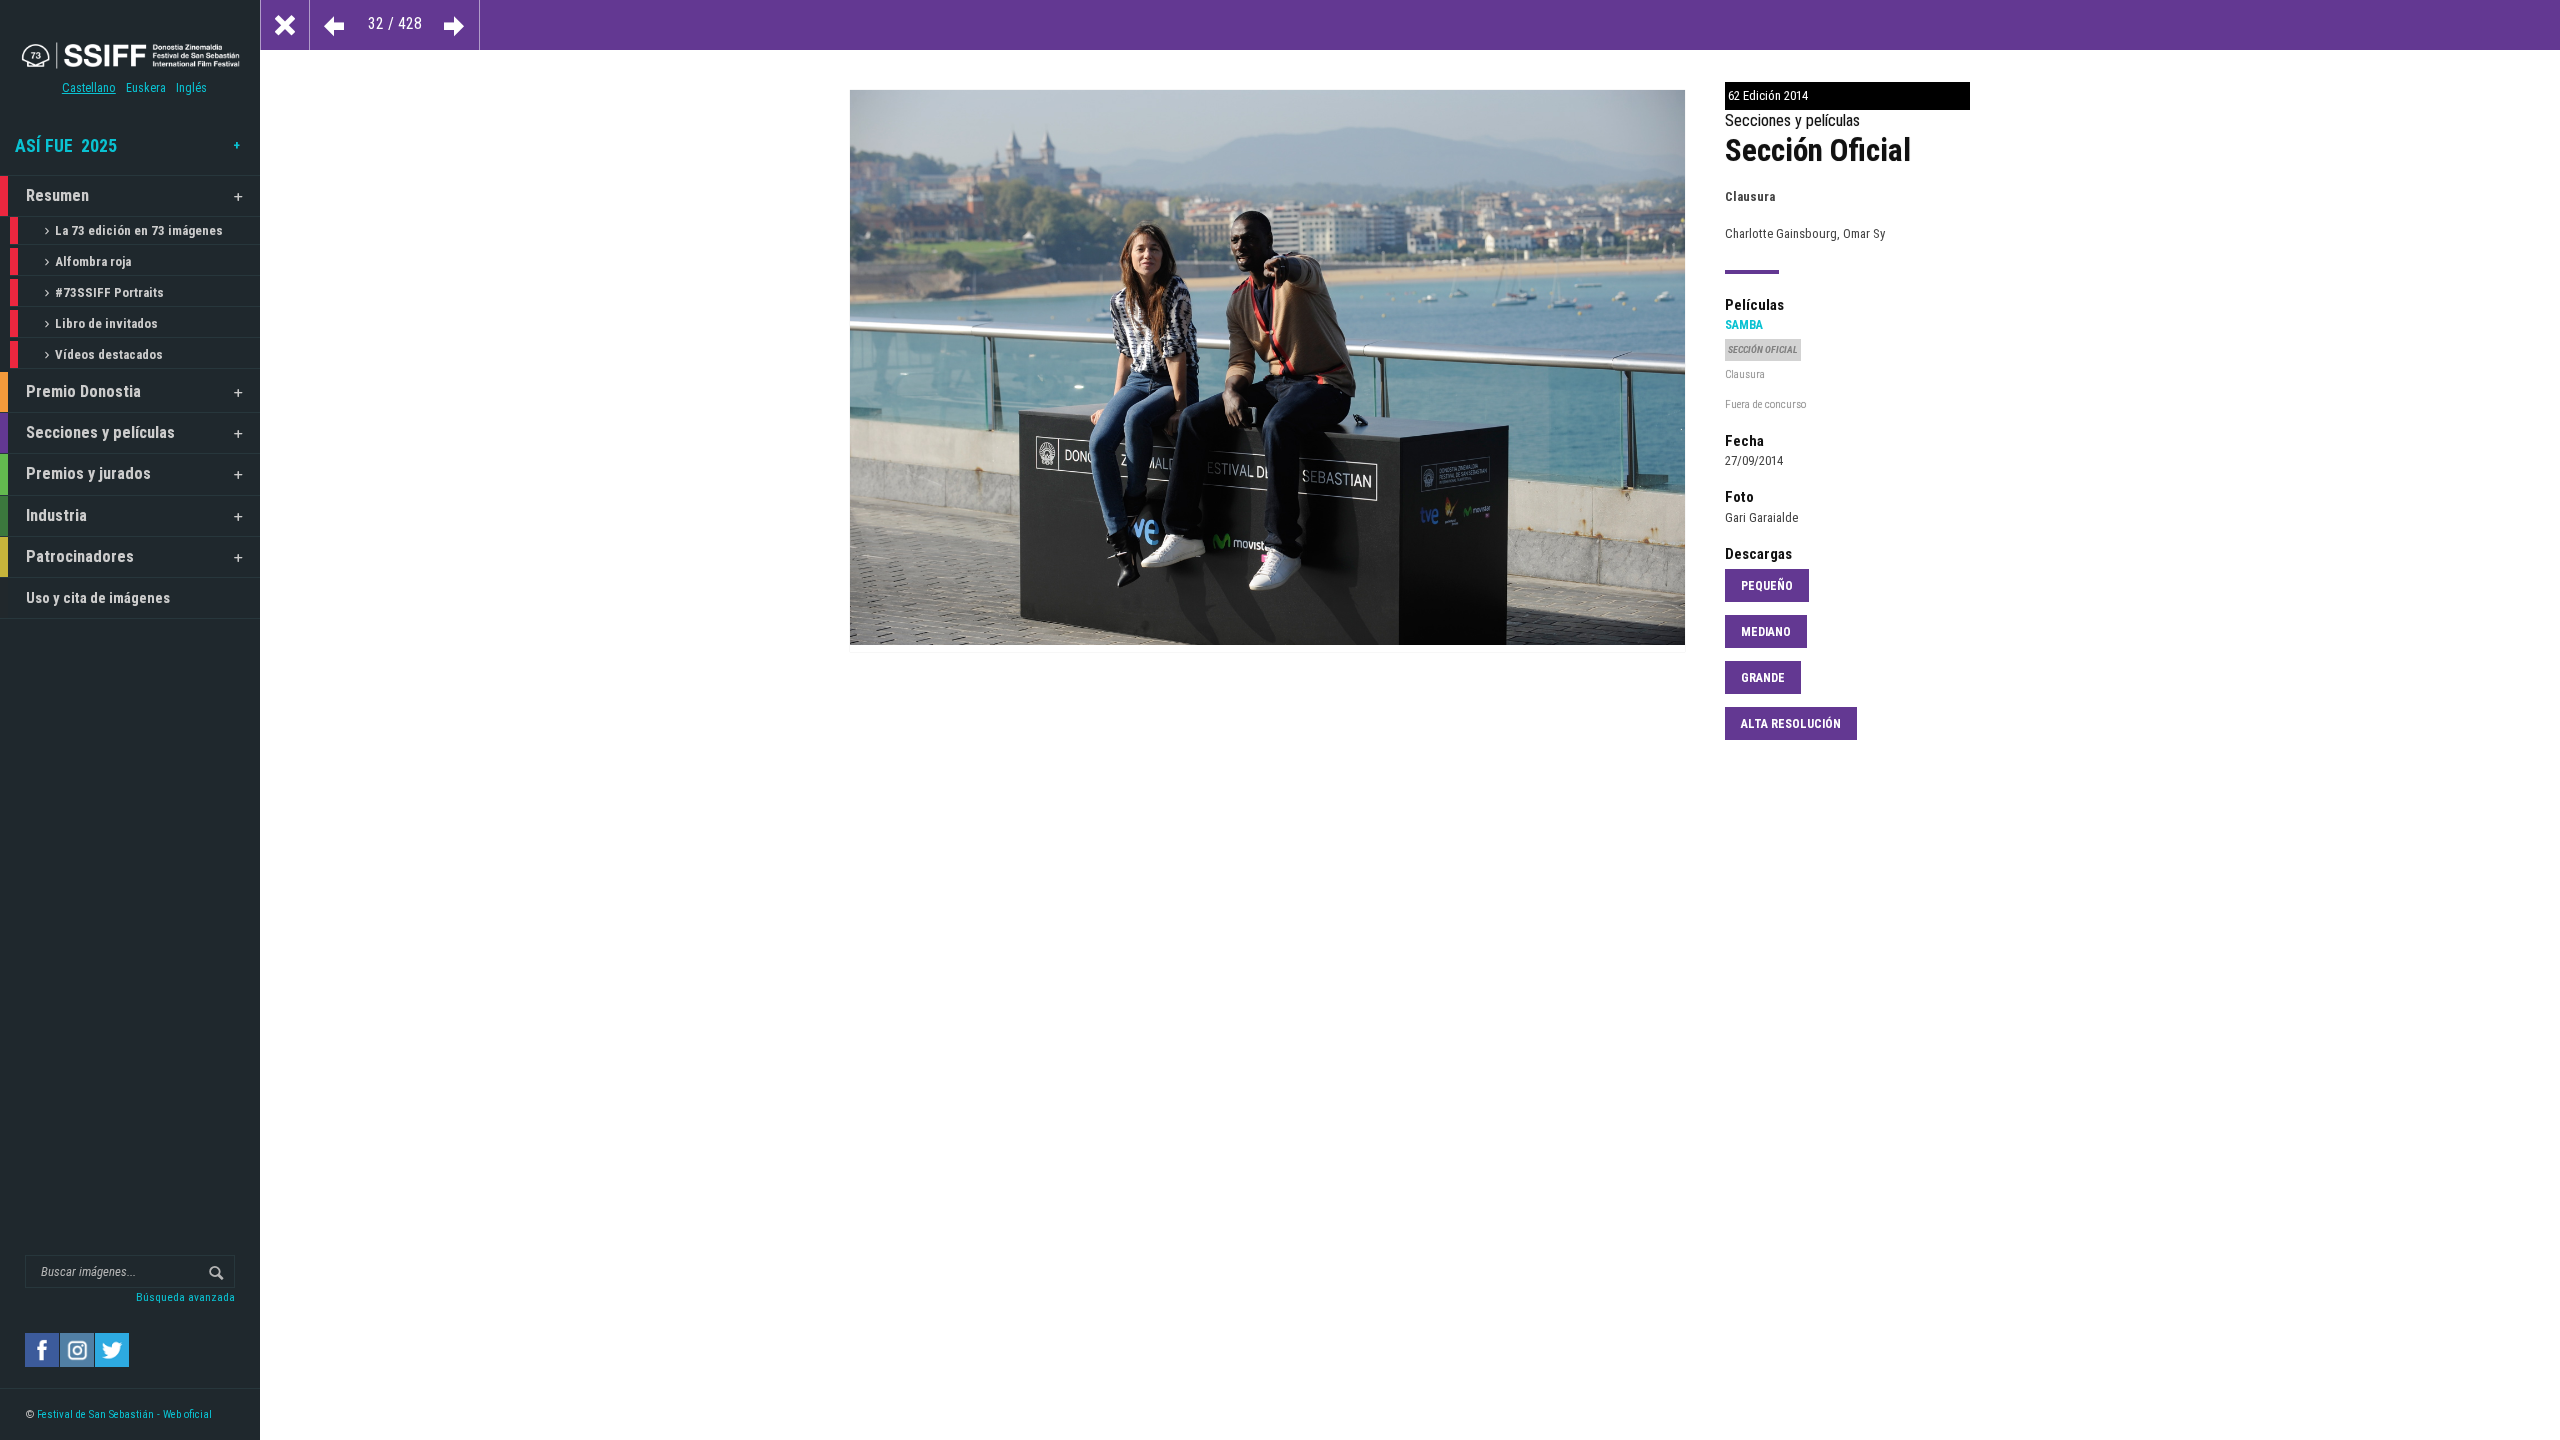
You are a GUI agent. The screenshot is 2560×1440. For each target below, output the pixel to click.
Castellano (89, 88)
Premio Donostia (83, 391)
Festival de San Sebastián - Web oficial (124, 1414)
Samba (1744, 325)
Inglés (191, 88)
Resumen (57, 195)
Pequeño (1767, 586)
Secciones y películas (100, 432)
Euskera (146, 88)
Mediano (1766, 632)
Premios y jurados (88, 473)
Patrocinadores (80, 556)
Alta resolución (1791, 724)
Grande (1763, 678)
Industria (56, 515)
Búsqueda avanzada (185, 1297)
